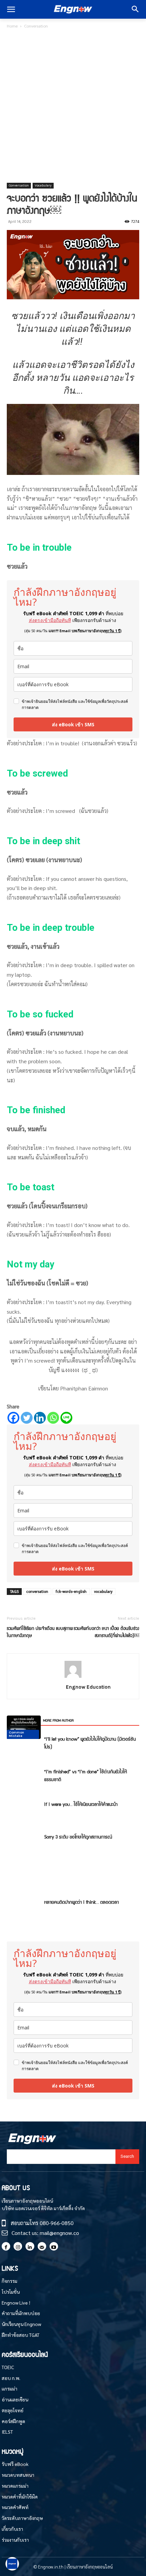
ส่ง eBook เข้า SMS (73, 724)
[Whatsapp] (53, 1418)
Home (12, 26)
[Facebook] (13, 1418)
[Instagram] (18, 2246)
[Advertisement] (73, 106)
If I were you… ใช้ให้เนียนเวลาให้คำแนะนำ (81, 1804)
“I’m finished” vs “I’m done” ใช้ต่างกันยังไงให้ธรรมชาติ (86, 1775)
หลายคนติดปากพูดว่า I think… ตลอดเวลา (81, 1902)
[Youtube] (54, 2246)
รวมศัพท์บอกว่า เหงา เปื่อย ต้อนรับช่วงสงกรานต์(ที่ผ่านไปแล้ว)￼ (106, 1632)
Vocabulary (43, 185)
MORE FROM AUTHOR (58, 1720)
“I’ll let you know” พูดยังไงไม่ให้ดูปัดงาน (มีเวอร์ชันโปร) (90, 1743)
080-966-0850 (57, 2223)
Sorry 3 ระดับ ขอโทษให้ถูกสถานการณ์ (78, 1836)
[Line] (66, 1418)
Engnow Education (88, 1687)
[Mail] (42, 2246)
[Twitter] (27, 1418)
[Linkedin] (40, 1418)
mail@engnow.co (59, 2233)
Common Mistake (16, 1734)
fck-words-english (71, 1591)
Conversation (36, 26)
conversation (37, 1591)
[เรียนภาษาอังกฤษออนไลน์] (73, 10)
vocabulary (103, 1591)
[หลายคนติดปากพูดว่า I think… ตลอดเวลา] (24, 1727)
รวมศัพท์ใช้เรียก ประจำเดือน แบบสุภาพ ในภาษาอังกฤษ (40, 1632)
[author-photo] (73, 1677)
